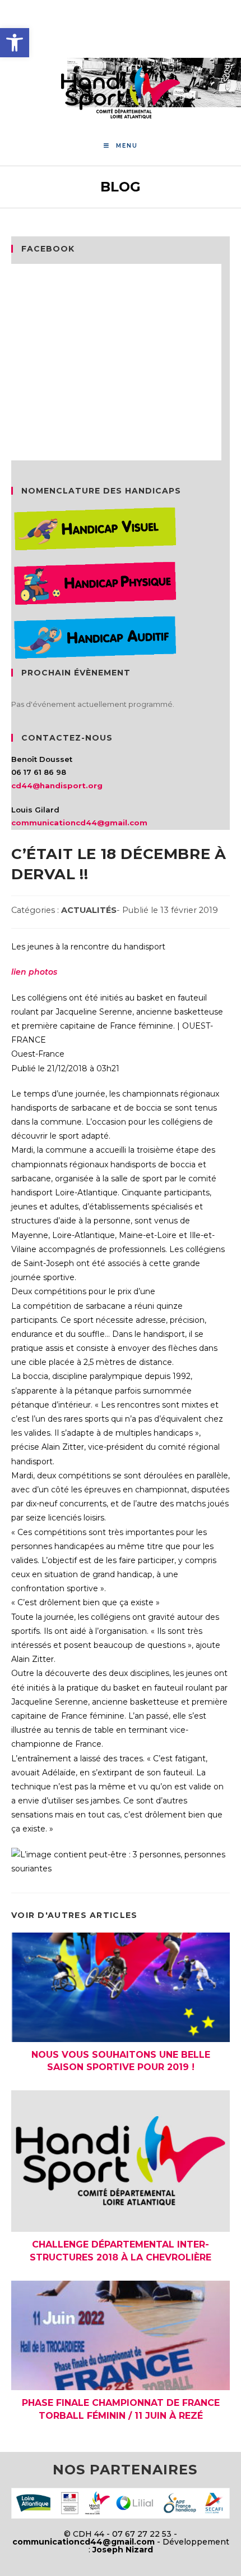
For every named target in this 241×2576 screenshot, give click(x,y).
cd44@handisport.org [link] (57, 785)
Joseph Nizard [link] (123, 2550)
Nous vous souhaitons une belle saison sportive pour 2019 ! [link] (121, 2061)
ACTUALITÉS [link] (89, 910)
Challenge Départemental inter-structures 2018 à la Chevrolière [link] (121, 2251)
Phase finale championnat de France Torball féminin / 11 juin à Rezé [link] (121, 2409)
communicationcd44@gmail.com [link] (79, 823)
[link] (15, 43)
